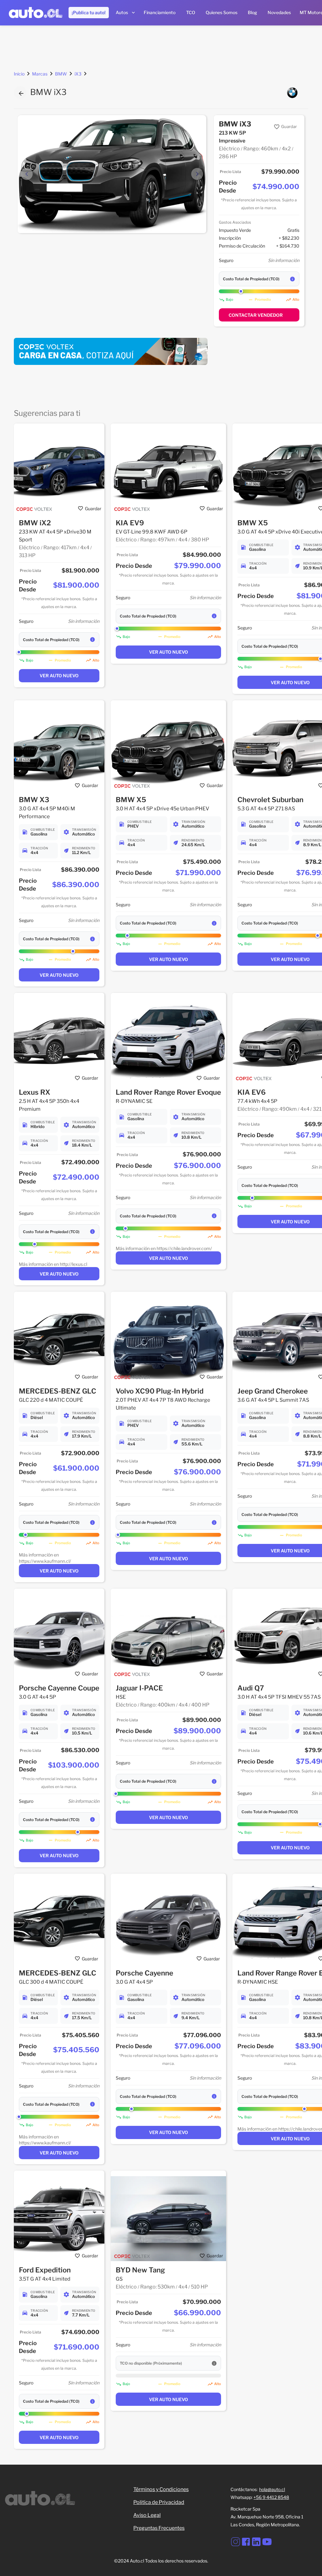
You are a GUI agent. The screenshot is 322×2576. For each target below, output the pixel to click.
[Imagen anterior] (27, 174)
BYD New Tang (140, 2270)
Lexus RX (35, 1092)
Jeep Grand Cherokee (273, 1391)
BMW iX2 (35, 523)
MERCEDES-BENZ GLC (58, 1391)
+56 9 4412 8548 (271, 2497)
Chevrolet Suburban (270, 800)
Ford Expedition (45, 2270)
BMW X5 (253, 523)
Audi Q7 (251, 1688)
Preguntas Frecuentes (159, 2528)
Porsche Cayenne (144, 1973)
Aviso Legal (147, 2515)
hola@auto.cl (272, 2489)
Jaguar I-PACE (139, 1688)
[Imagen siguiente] (197, 174)
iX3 (78, 74)
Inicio (19, 74)
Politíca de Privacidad (159, 2502)
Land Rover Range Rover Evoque (168, 1092)
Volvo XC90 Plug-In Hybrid (160, 1391)
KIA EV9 (130, 523)
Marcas (40, 74)
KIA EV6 (252, 1092)
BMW (61, 74)
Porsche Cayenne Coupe (59, 1688)
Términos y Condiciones (161, 2489)
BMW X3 (34, 800)
